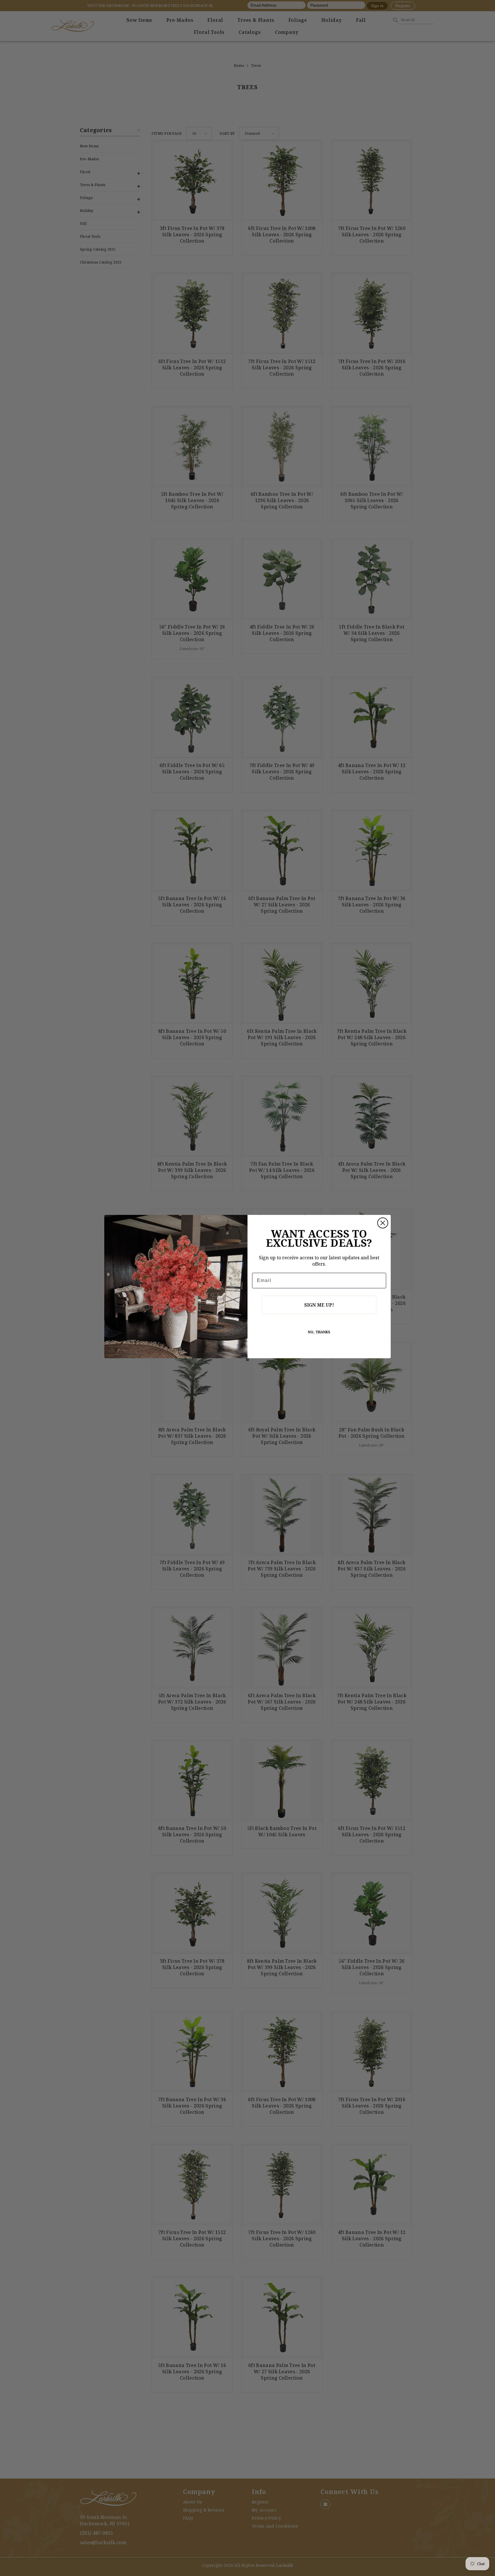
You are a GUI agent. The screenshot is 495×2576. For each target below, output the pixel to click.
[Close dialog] (383, 1223)
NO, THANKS (319, 1332)
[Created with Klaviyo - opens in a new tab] (247, 1360)
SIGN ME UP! (319, 1305)
